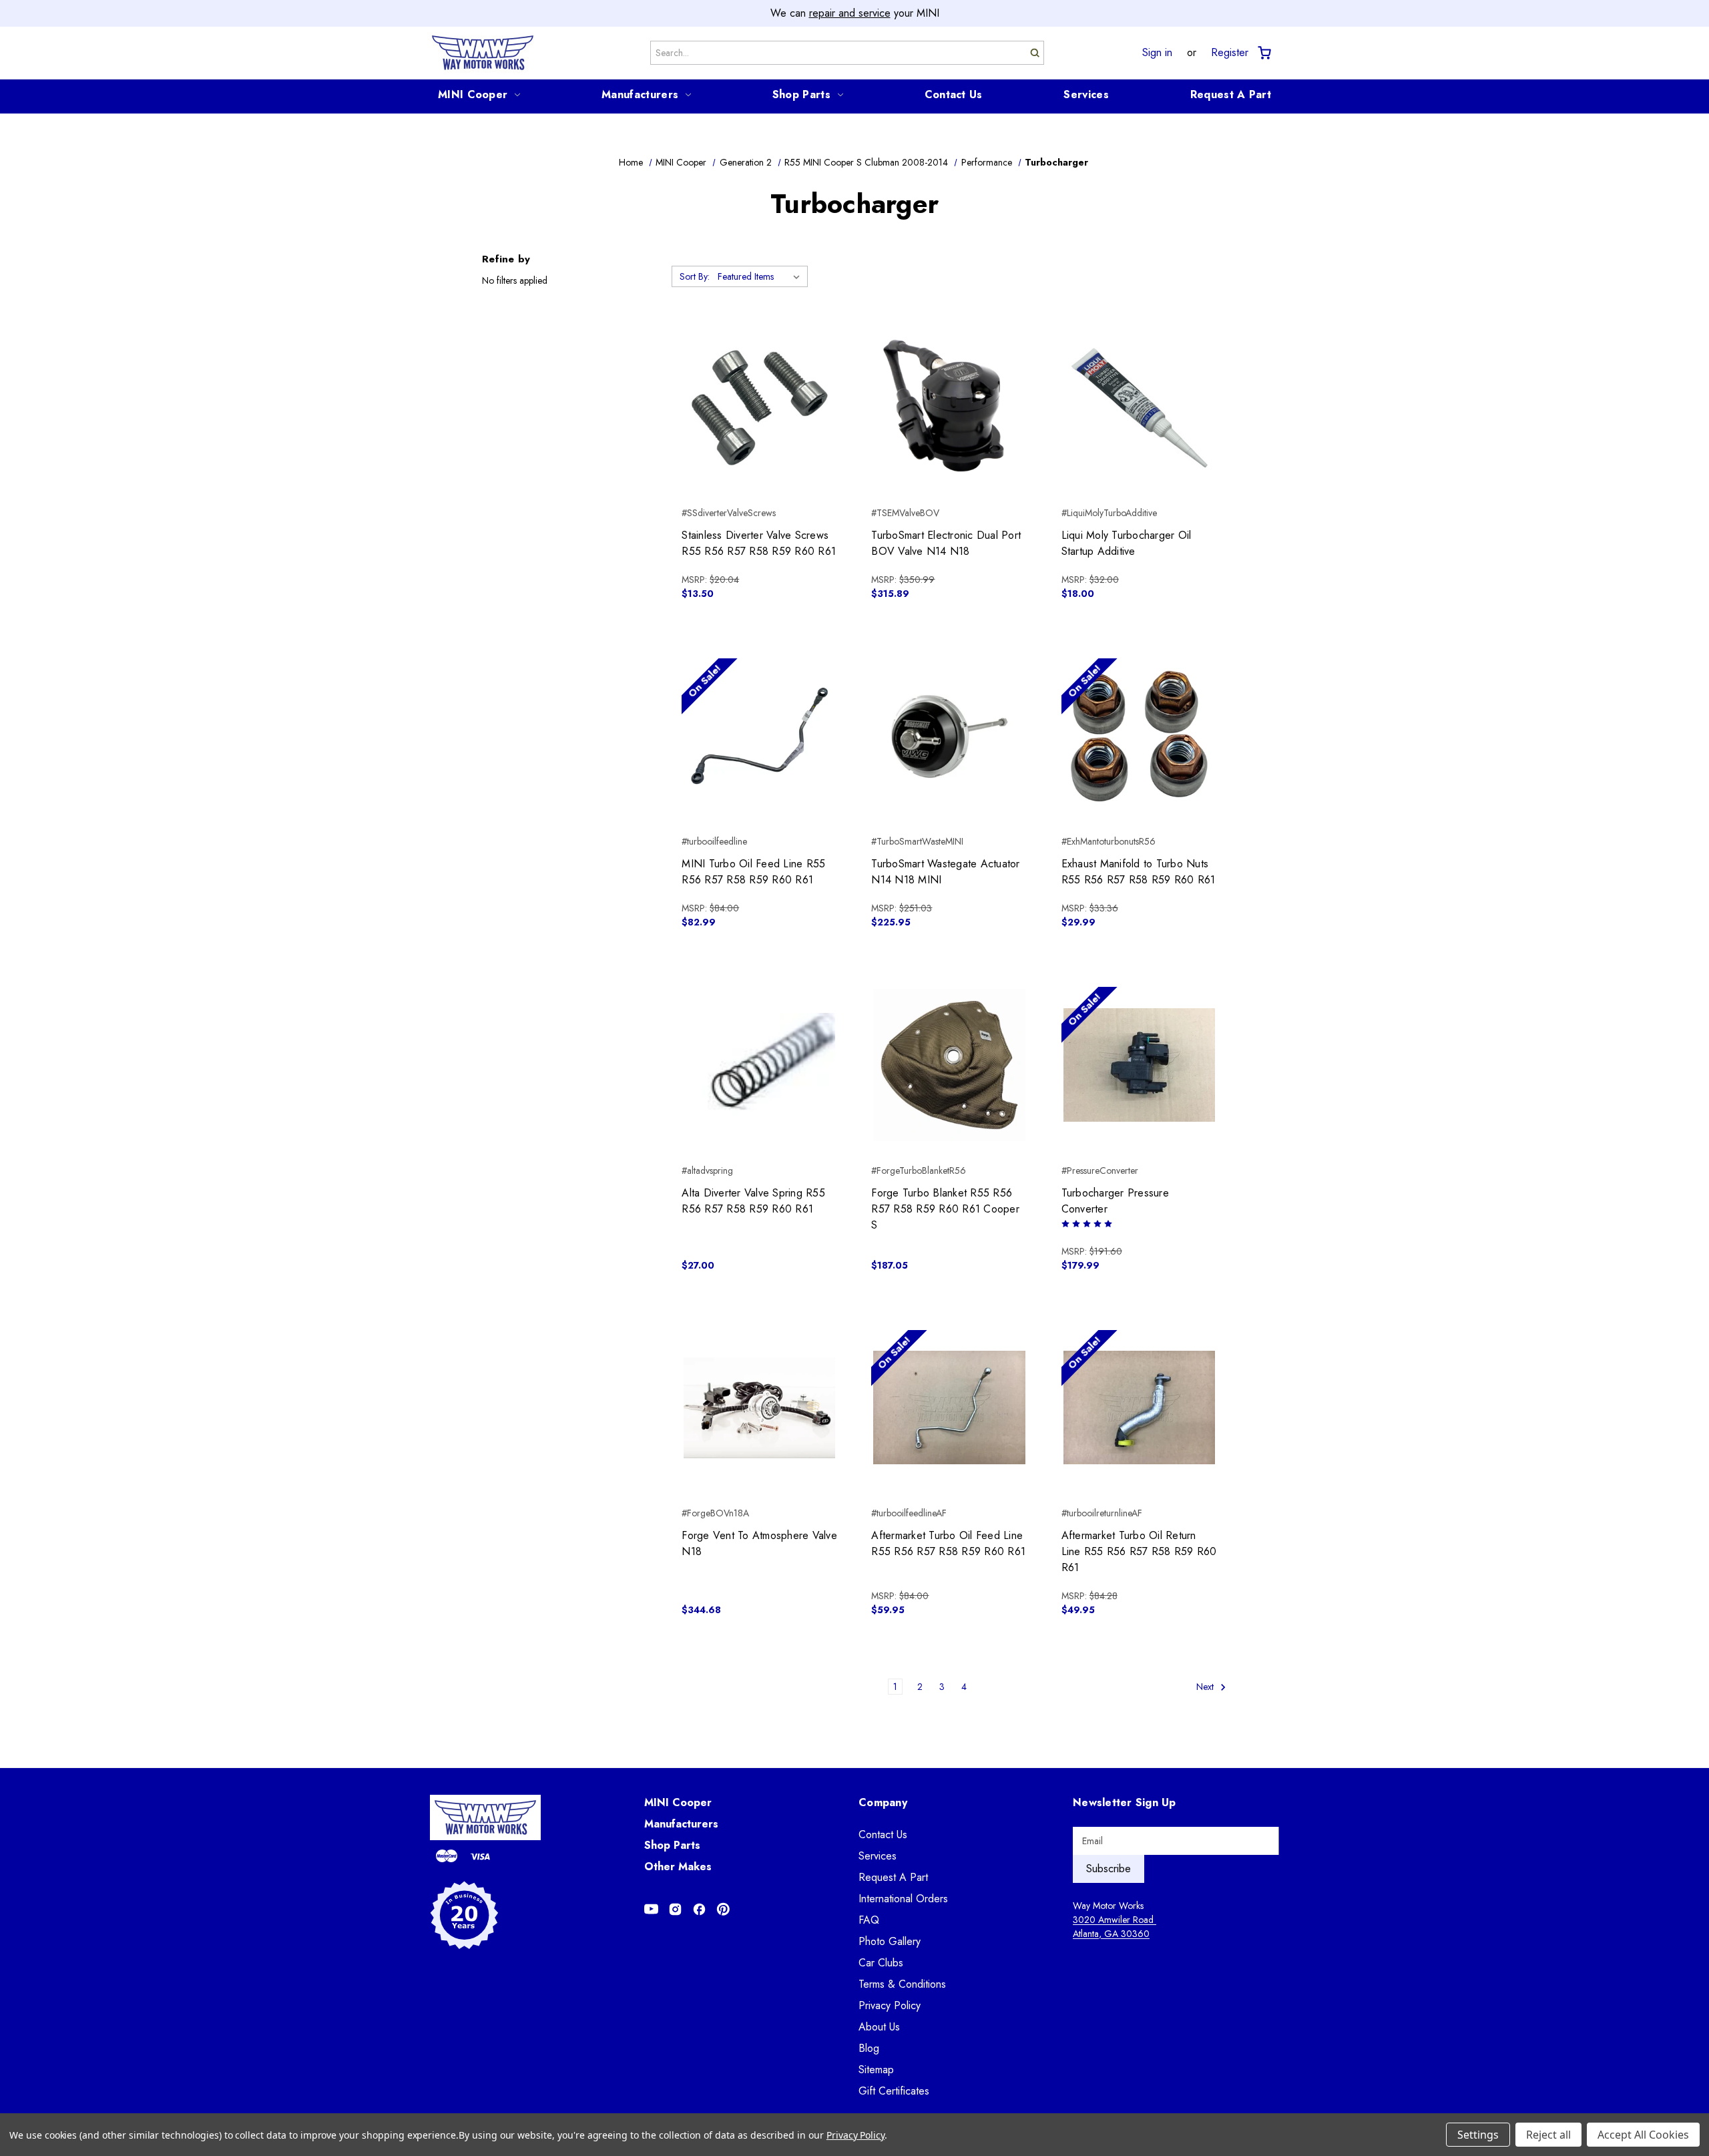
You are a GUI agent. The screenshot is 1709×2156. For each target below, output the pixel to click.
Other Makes (678, 1867)
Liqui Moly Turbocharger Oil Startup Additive (1127, 543)
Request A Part (1231, 94)
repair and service (850, 13)
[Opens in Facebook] (699, 1909)
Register (1230, 53)
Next (1206, 1687)
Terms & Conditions (902, 1984)
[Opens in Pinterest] (723, 1909)
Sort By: (695, 276)
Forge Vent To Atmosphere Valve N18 (759, 1543)
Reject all (1548, 2135)
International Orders (903, 1899)
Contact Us (954, 94)
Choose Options (950, 431)
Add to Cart (759, 431)
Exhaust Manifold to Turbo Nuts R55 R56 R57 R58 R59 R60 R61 (1139, 872)
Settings (1478, 2135)
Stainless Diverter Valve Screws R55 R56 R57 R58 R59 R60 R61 (759, 543)
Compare (755, 408)
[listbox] (761, 276)
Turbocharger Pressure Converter (1115, 1201)
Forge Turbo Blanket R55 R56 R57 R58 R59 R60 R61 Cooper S (945, 1209)
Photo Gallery (890, 1941)
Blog (869, 2048)
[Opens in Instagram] (675, 1909)
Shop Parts (801, 94)
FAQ (869, 1920)
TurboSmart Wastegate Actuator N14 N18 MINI (945, 872)
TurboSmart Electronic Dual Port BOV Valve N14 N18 (946, 543)
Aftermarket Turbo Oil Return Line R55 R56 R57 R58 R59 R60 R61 (1139, 1551)
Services (1086, 94)
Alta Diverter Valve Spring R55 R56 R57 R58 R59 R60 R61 (753, 1201)
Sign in (1157, 53)
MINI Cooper (473, 94)
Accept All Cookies (1643, 2135)
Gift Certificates (894, 2091)
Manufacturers (640, 94)
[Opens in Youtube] (651, 1909)
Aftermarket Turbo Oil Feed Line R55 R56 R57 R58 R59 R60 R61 (948, 1543)
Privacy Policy (890, 2005)
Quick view (759, 384)
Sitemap (876, 2070)
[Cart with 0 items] (1263, 53)
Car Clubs (881, 1963)
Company (883, 1802)
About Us (879, 2027)
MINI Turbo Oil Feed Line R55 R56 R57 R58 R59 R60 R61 (753, 872)
